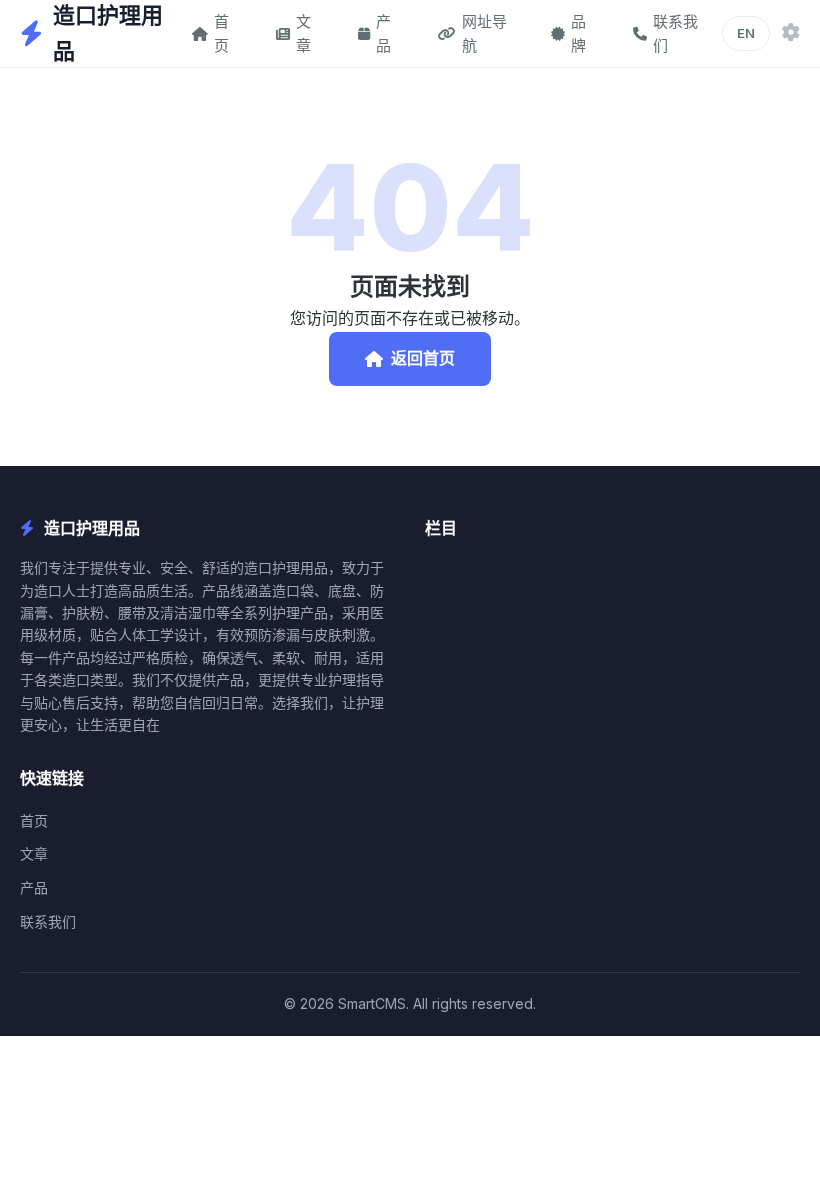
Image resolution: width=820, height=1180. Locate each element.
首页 (221, 33)
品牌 (578, 33)
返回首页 (423, 358)
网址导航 (484, 33)
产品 (383, 33)
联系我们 (675, 33)
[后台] (791, 33)
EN (746, 33)
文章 (303, 33)
